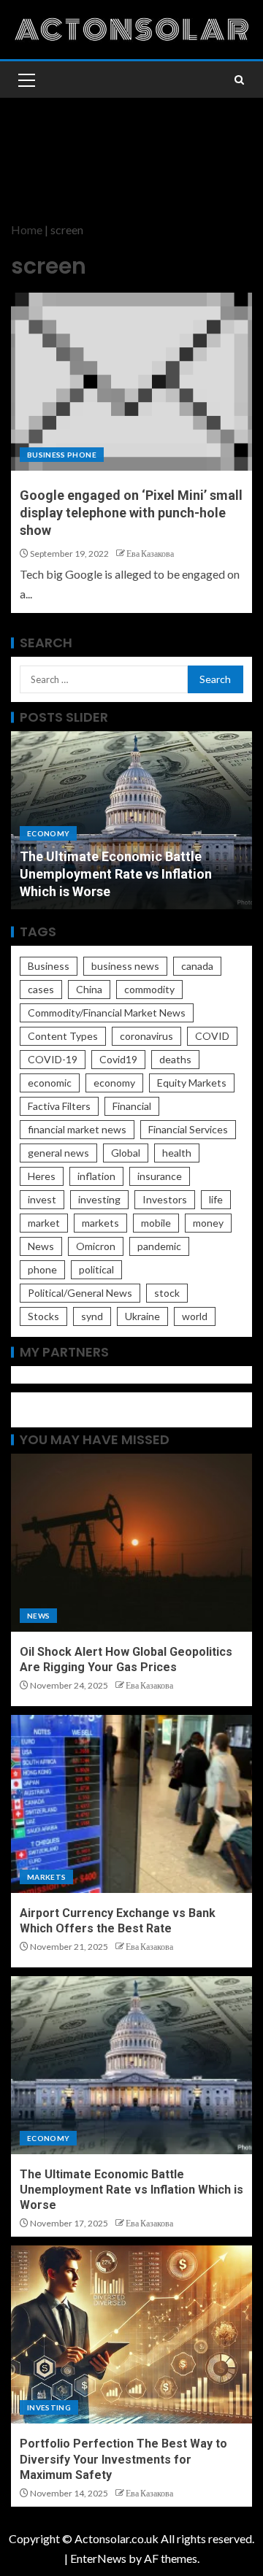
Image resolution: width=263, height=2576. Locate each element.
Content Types (63, 1036)
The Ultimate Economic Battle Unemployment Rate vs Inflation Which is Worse (116, 874)
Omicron (96, 1246)
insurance (160, 1176)
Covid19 (118, 1059)
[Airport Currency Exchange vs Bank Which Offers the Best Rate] (131, 1804)
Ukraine (142, 1316)
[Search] (239, 80)
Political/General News (80, 1293)
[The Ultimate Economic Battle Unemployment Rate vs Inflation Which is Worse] (131, 2065)
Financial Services (188, 1129)
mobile (156, 1223)
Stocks (43, 1316)
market (44, 1223)
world (195, 1316)
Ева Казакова (150, 554)
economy (114, 1083)
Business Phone (62, 455)
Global (126, 1153)
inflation (96, 1176)
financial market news (77, 1129)
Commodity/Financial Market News (107, 1013)
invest (42, 1199)
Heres (42, 1176)
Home (27, 230)
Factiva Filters (59, 1106)
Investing (49, 2407)
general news (58, 1153)
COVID (212, 1036)
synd (92, 1316)
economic (50, 1083)
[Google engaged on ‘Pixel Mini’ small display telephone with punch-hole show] (131, 382)
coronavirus (146, 1036)
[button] (26, 80)
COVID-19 (53, 1059)
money (208, 1223)
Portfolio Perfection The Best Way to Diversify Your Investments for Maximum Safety (123, 2459)
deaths (175, 1059)
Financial (132, 1106)
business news (125, 966)
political (96, 1269)
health (177, 1153)
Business (49, 966)
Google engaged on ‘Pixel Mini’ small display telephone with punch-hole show (131, 513)
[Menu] (26, 80)
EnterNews (98, 2558)
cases (41, 989)
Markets (46, 1877)
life (216, 1199)
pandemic (159, 1246)
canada (197, 966)
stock (167, 1293)
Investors (165, 1199)
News (41, 1246)
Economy (48, 833)
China (89, 989)
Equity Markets (192, 1083)
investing (99, 1199)
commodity (149, 989)
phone (42, 1269)
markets (100, 1223)
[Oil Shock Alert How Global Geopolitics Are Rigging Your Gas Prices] (131, 1543)
